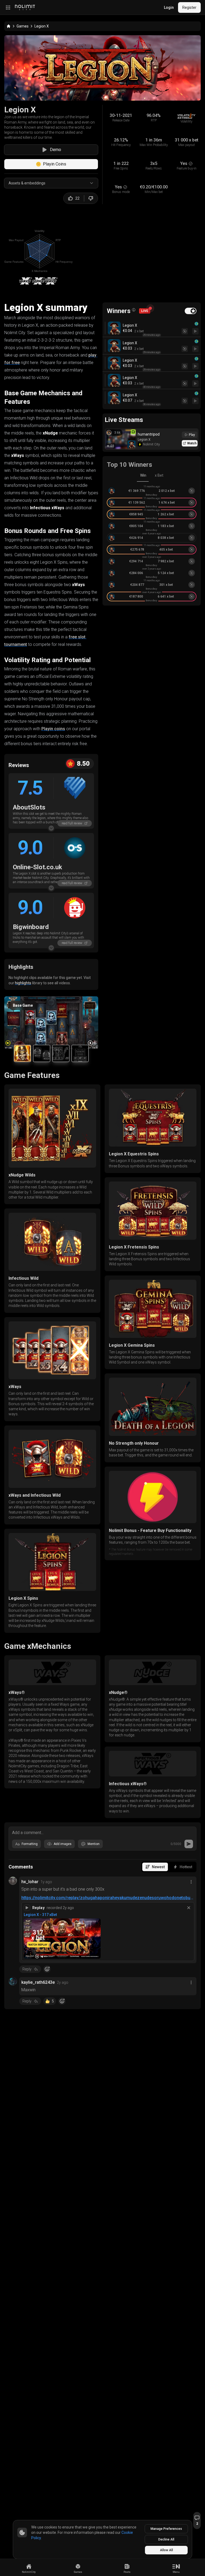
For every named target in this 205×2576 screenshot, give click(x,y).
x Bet (159, 475)
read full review (72, 823)
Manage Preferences (166, 2529)
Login (169, 7)
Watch (192, 443)
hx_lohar (30, 1882)
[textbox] (102, 1832)
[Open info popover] (134, 310)
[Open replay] (195, 331)
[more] (191, 1882)
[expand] (51, 828)
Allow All (166, 2550)
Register (189, 7)
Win (143, 475)
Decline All (166, 2539)
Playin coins (53, 729)
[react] (47, 1969)
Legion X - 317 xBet (40, 1915)
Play (192, 435)
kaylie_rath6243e (38, 1982)
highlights (23, 983)
